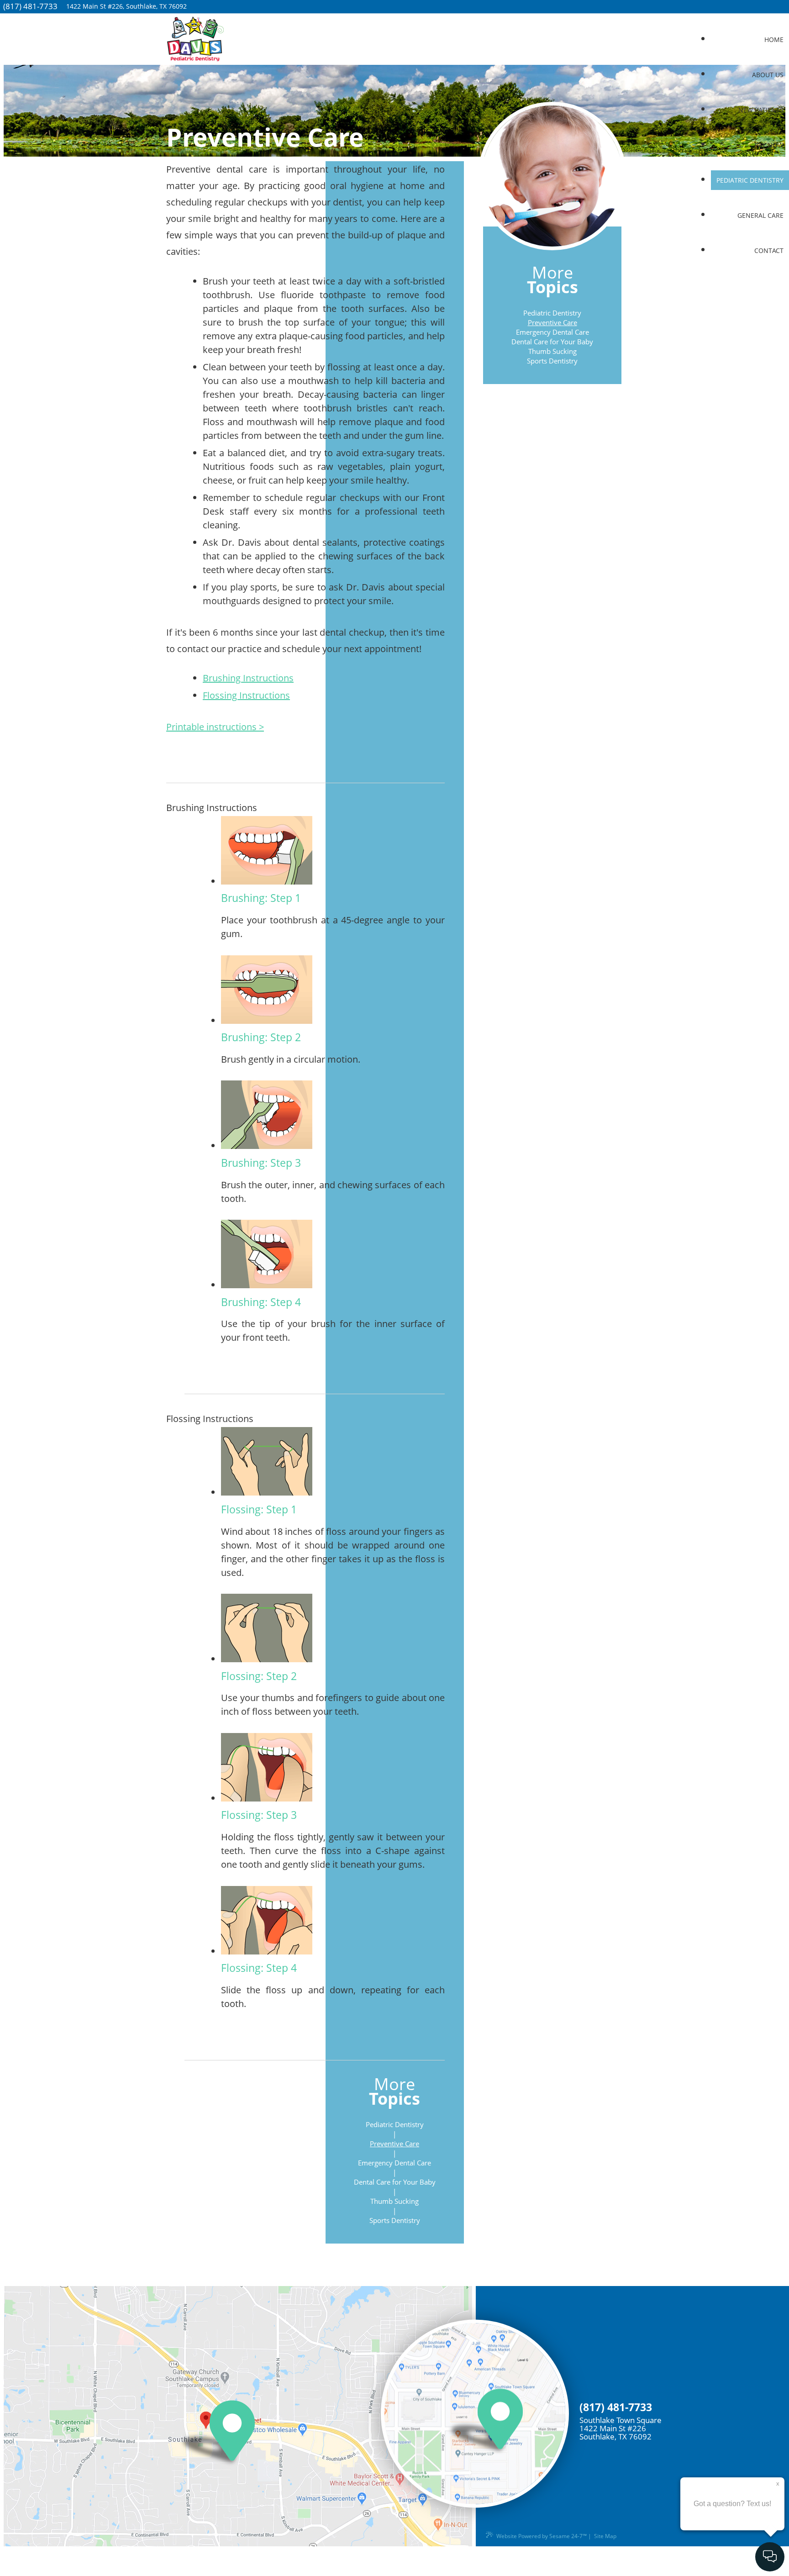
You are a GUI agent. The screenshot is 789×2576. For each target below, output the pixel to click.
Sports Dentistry (552, 361)
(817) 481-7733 (30, 6)
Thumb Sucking (552, 351)
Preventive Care (552, 322)
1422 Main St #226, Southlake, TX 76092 (126, 6)
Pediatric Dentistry (552, 313)
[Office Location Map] (199, 2436)
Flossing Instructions (246, 695)
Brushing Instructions (248, 678)
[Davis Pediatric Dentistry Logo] (195, 41)
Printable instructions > (215, 727)
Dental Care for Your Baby (552, 342)
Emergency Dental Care (552, 332)
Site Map (605, 2536)
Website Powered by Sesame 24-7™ (542, 2536)
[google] (788, 8)
